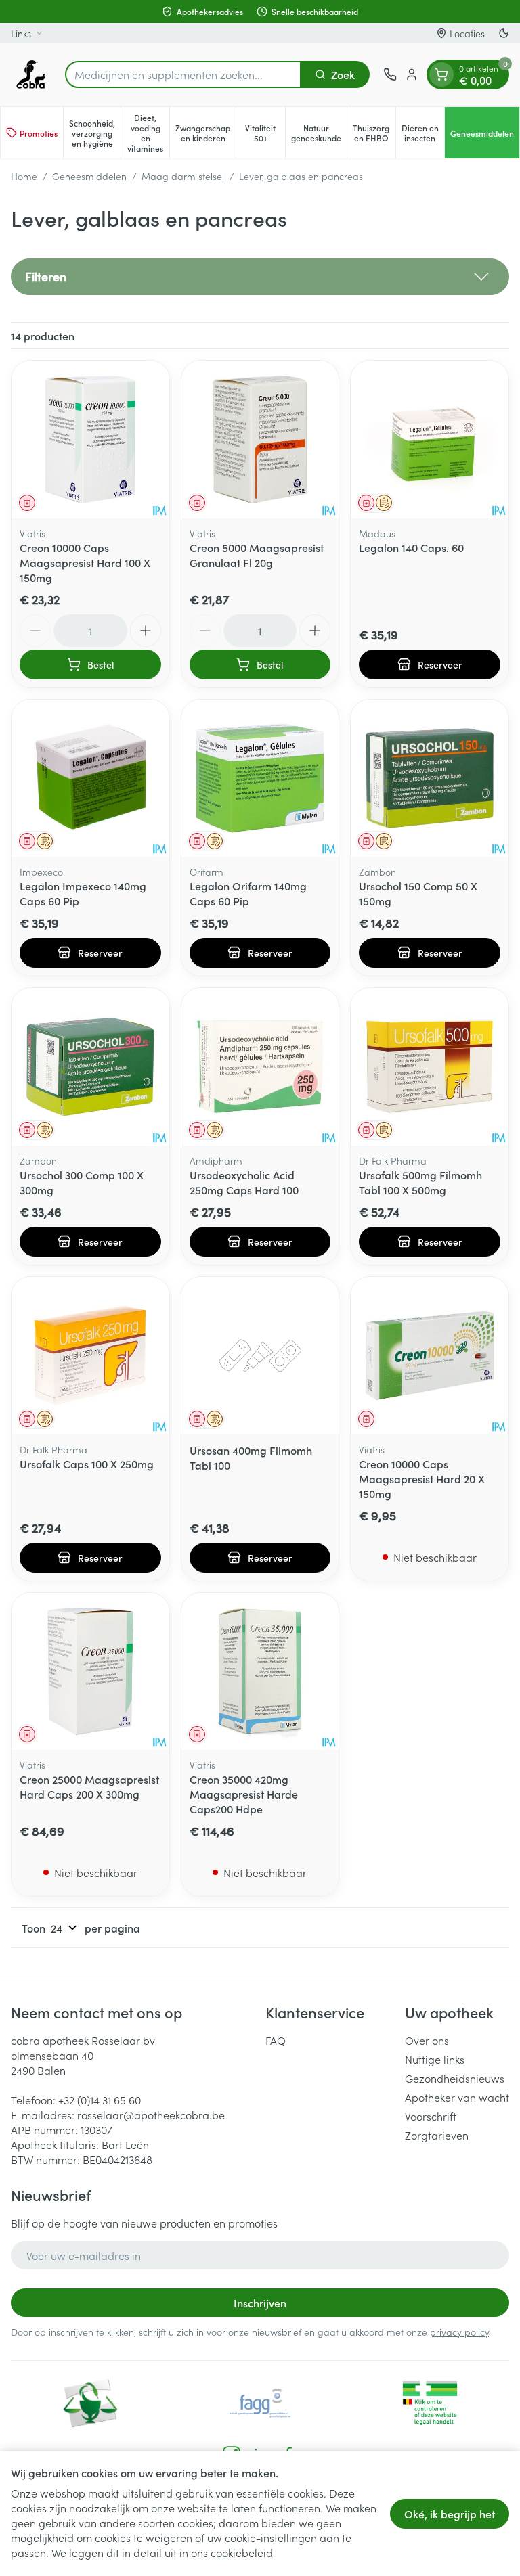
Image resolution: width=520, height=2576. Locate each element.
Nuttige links (435, 2059)
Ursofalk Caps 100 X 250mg (87, 1464)
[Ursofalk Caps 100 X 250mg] (90, 1356)
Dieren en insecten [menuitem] (423, 133)
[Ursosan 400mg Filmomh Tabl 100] (260, 1356)
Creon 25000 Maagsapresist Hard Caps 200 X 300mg (89, 1786)
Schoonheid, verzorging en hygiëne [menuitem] (95, 133)
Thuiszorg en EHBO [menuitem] (374, 133)
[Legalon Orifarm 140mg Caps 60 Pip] (260, 778)
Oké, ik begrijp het (450, 2514)
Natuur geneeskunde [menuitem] (319, 133)
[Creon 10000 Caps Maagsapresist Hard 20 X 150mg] (430, 1356)
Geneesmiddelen (89, 176)
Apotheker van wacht (457, 2097)
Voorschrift (431, 2116)
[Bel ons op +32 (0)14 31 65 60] (390, 74)
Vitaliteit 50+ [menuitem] (265, 133)
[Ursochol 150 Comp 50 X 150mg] (430, 778)
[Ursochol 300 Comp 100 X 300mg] (90, 1067)
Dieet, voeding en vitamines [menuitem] (148, 133)
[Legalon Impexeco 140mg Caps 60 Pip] (90, 778)
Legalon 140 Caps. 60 (411, 547)
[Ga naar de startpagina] (31, 74)
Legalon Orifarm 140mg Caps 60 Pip (248, 893)
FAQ (276, 2040)
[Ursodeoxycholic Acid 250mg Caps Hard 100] (260, 1067)
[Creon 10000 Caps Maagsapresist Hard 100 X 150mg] (90, 439)
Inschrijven (260, 2303)
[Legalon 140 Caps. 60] (430, 439)
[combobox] (183, 74)
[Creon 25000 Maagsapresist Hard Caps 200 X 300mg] (90, 1672)
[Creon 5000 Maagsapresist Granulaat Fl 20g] (260, 439)
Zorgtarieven (437, 2135)
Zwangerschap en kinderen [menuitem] (205, 133)
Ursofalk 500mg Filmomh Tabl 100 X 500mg (420, 1182)
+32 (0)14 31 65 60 (100, 2100)
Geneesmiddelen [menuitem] (485, 135)
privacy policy (459, 2332)
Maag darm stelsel (183, 176)
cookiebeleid (242, 2552)
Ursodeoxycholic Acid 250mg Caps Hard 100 (244, 1182)
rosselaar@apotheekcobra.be (151, 2115)
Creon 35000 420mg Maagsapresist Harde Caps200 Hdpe (244, 1794)
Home (24, 176)
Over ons (427, 2040)
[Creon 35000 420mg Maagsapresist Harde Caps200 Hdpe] (260, 1672)
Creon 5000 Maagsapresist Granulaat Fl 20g (257, 555)
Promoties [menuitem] (39, 133)
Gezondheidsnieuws (455, 2078)
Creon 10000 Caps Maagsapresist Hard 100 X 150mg (85, 562)
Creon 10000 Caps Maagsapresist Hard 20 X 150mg (422, 1478)
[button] (260, 277)
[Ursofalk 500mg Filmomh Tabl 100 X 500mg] (430, 1067)
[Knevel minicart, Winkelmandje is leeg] (441, 74)
